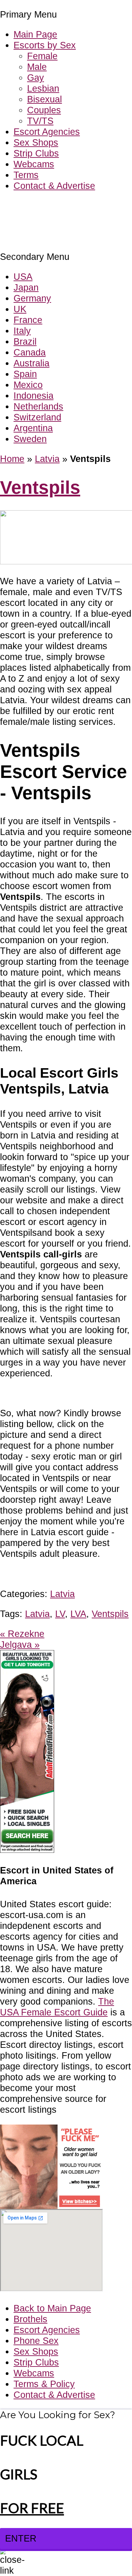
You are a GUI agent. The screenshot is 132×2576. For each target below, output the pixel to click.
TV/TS (40, 121)
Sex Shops (36, 142)
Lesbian (43, 88)
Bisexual (45, 99)
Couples (44, 110)
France (28, 320)
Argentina (33, 428)
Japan (26, 287)
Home (12, 459)
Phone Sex (36, 2341)
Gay (36, 78)
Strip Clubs (36, 153)
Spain (25, 374)
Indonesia (34, 396)
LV (60, 1614)
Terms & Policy (44, 2384)
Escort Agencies (47, 132)
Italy (22, 331)
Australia (31, 363)
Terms (26, 175)
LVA (78, 1614)
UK (20, 309)
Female (42, 56)
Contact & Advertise (54, 186)
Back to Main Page (52, 2308)
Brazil (25, 341)
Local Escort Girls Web (47, 206)
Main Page (35, 34)
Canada (30, 352)
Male (37, 67)
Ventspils (40, 487)
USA (23, 277)
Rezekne (22, 1634)
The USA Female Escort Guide (57, 2007)
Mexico (28, 385)
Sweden (30, 439)
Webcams (34, 164)
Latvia (47, 459)
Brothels (30, 2319)
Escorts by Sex (45, 45)
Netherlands (38, 406)
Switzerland (37, 417)
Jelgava (20, 1645)
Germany (32, 298)
